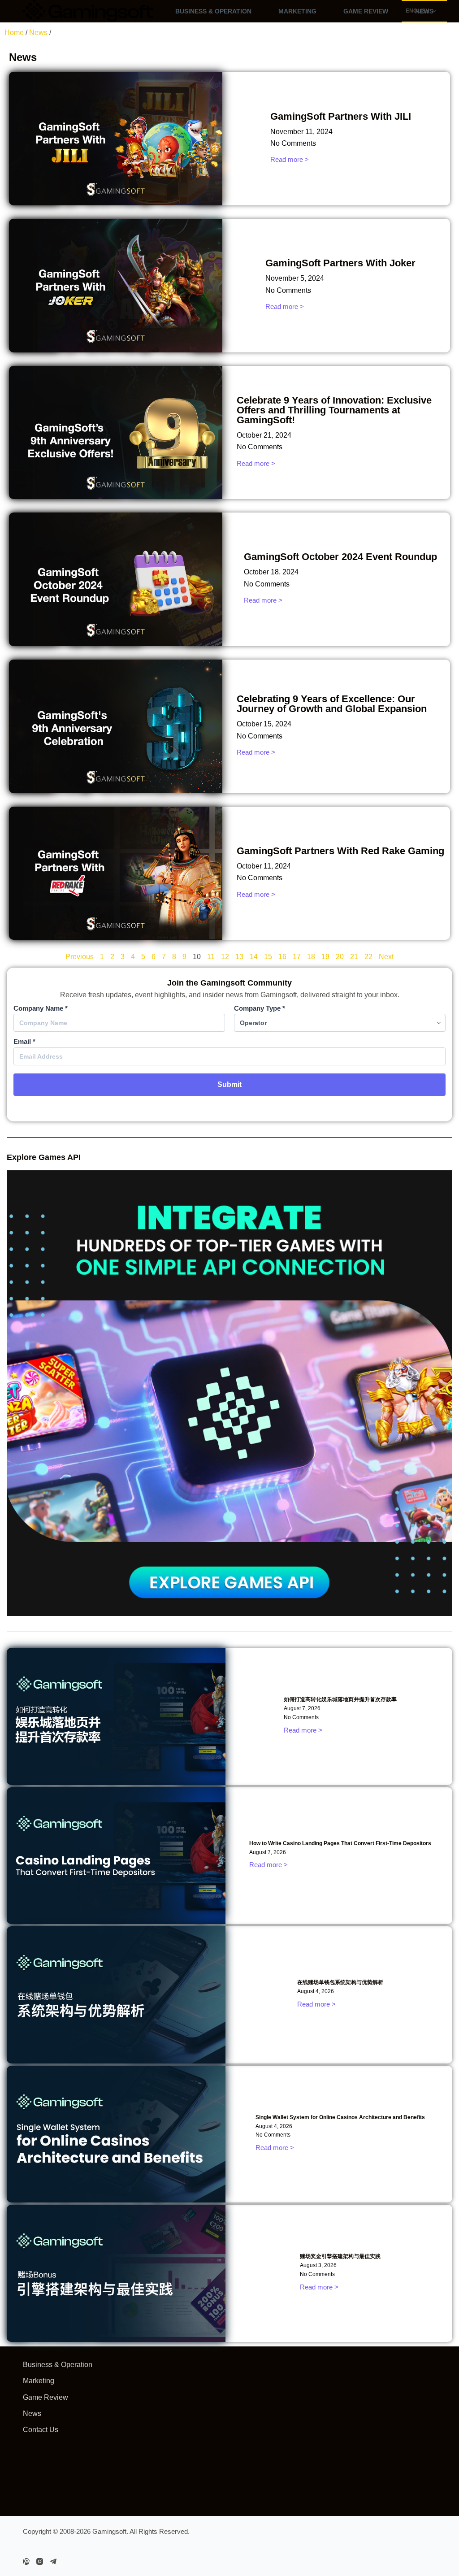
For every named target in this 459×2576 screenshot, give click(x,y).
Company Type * (260, 1008)
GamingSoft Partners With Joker (340, 263)
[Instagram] (40, 2561)
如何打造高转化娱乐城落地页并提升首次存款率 (340, 1699)
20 (340, 957)
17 (297, 957)
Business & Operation (213, 11)
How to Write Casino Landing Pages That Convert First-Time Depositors (340, 1843)
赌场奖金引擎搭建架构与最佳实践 (340, 2256)
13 (239, 957)
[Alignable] (26, 2561)
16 (282, 957)
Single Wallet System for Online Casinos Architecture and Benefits (340, 2117)
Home (14, 33)
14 (254, 957)
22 (368, 957)
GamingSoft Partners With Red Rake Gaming (340, 851)
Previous (80, 957)
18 (311, 957)
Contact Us (41, 2430)
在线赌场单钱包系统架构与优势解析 (340, 1982)
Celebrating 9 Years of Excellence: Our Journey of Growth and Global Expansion (332, 704)
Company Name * (41, 1008)
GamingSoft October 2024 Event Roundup (340, 557)
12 (225, 957)
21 (354, 957)
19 (325, 957)
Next (386, 957)
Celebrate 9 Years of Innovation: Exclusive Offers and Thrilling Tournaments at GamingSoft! (334, 410)
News (38, 33)
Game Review (366, 11)
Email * (24, 1041)
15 (268, 957)
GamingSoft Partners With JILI (341, 116)
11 (211, 957)
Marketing (297, 11)
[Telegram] (53, 2561)
